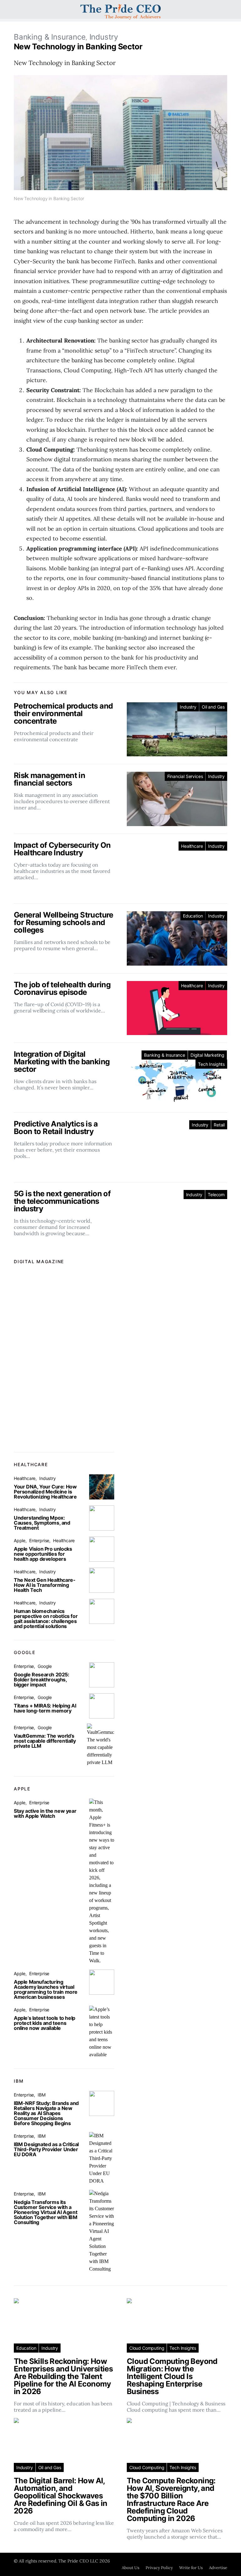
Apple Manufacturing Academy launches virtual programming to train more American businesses (46, 1989)
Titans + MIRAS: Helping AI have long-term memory (45, 1708)
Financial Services (185, 776)
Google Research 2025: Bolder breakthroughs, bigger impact (42, 1680)
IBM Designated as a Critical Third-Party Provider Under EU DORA (46, 2149)
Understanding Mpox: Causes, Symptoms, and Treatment (42, 1523)
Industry (104, 37)
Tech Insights (211, 1064)
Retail (219, 1125)
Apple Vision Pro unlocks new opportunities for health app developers (43, 1554)
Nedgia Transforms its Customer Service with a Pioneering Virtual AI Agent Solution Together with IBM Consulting (46, 2212)
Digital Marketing (207, 1055)
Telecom (216, 1195)
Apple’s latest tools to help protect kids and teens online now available (45, 2023)
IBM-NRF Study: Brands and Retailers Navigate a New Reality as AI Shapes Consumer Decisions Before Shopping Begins (46, 2113)
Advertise (218, 2568)
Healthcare (192, 846)
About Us (131, 2568)
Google (45, 1666)
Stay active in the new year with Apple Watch (45, 1813)
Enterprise (39, 1540)
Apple (20, 1540)
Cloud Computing (147, 2348)
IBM (41, 2095)
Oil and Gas (213, 707)
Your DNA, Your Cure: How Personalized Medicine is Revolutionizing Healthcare (45, 1492)
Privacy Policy (159, 2568)
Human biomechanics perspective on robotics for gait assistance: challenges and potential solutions (46, 1619)
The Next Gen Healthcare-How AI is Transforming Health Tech (45, 1585)
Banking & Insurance (50, 37)
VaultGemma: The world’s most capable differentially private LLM (45, 1741)
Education (193, 916)
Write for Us (191, 2568)
